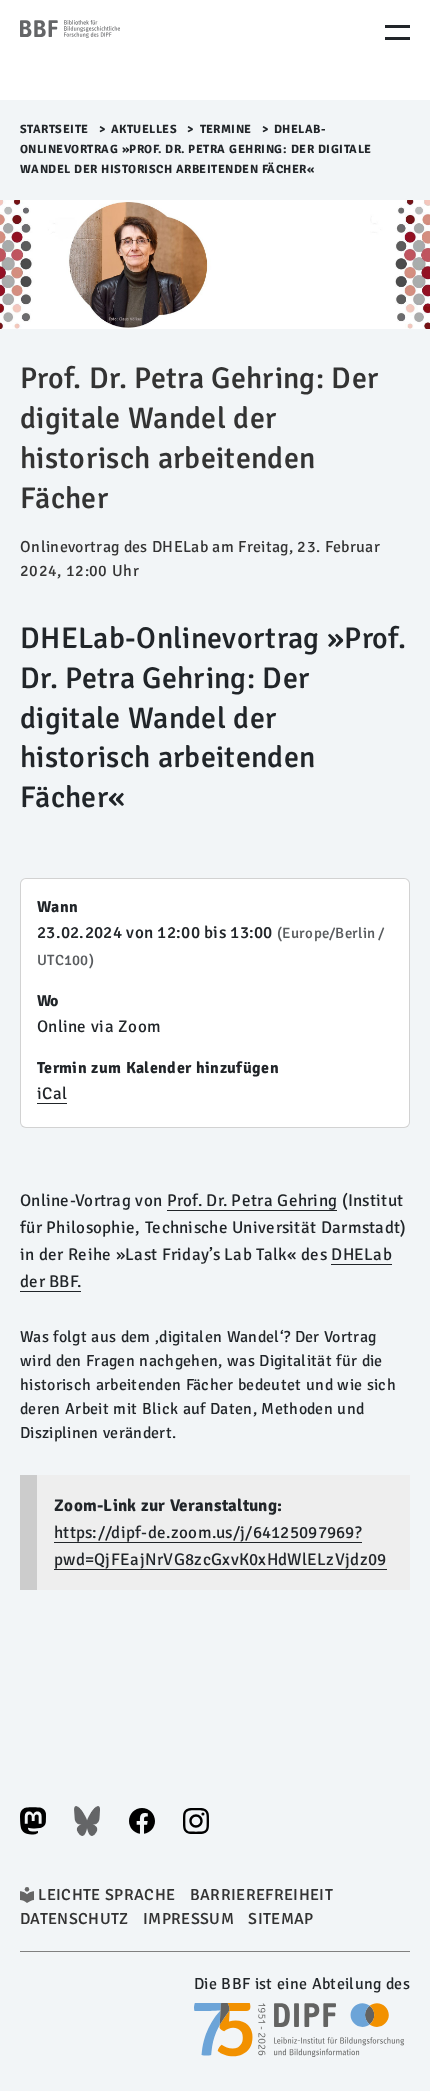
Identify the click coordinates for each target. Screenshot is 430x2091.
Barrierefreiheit (261, 1895)
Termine (226, 129)
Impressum (188, 1919)
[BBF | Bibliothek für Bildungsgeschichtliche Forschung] (105, 50)
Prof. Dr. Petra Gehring (252, 1200)
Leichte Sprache (106, 1895)
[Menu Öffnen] (397, 32)
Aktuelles (144, 129)
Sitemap (280, 1919)
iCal (52, 1093)
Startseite (54, 129)
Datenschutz (74, 1919)
